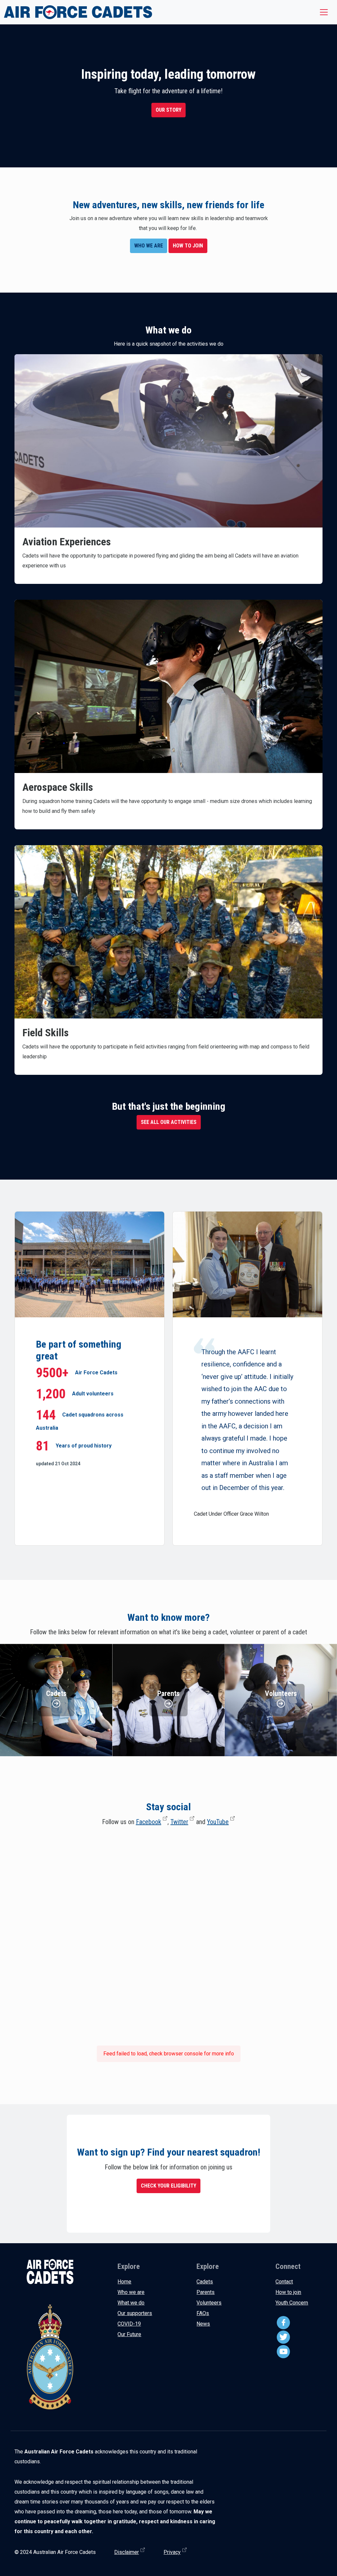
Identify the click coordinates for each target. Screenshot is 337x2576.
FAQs (203, 2313)
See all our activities (169, 1122)
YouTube (218, 1822)
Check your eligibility (168, 2186)
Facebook (149, 1822)
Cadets (205, 2282)
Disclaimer (127, 2552)
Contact (284, 2282)
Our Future (129, 2334)
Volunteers (209, 2303)
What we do (131, 2303)
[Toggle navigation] (324, 12)
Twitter (179, 1822)
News (203, 2324)
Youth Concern (292, 2303)
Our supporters (135, 2313)
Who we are (131, 2292)
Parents (206, 2292)
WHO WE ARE (149, 246)
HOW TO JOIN (188, 246)
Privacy (172, 2552)
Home (124, 2282)
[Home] (78, 12)
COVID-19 (129, 2324)
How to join (288, 2292)
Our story (168, 110)
